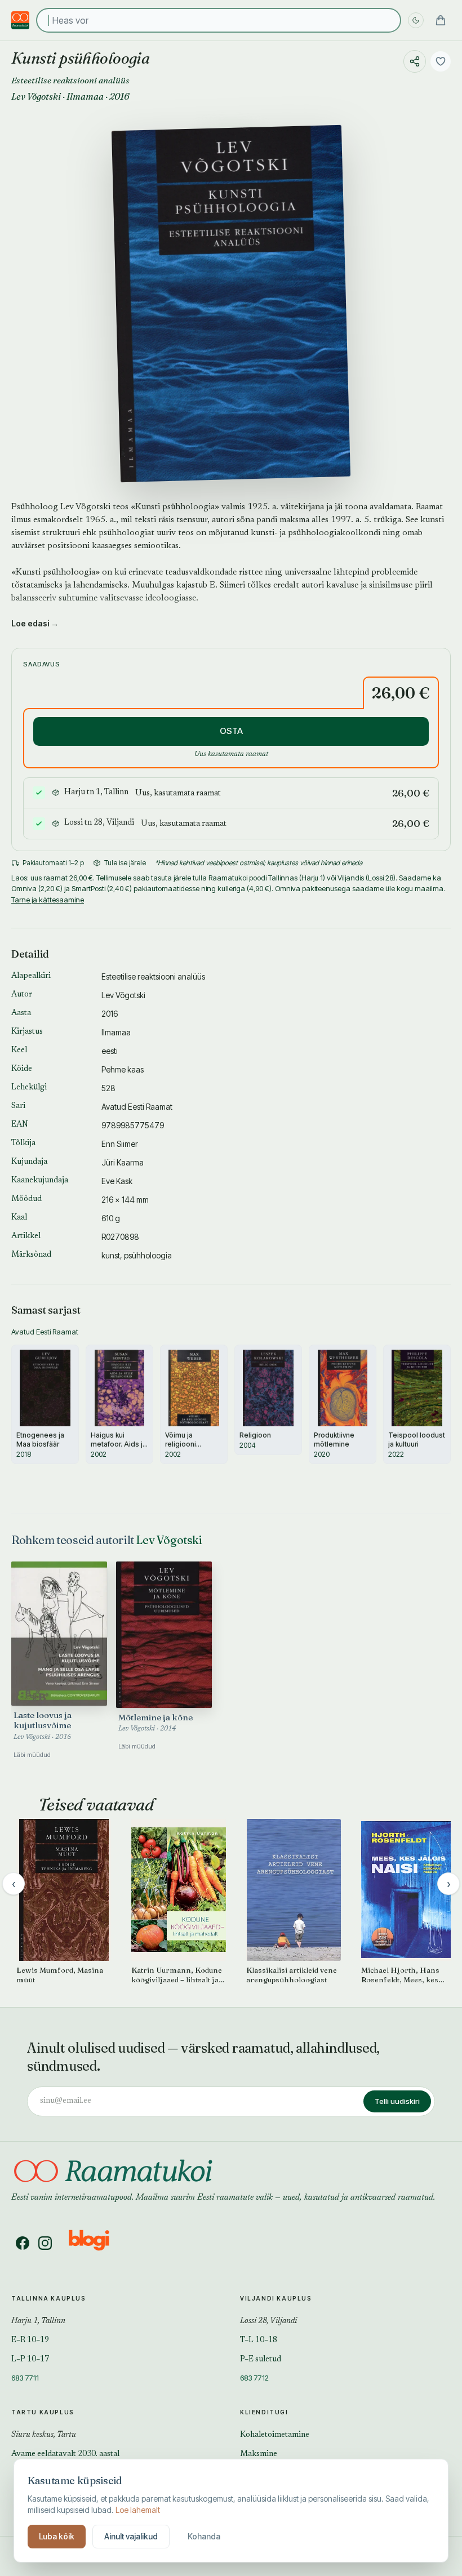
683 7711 (25, 2378)
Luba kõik (57, 2536)
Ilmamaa (85, 96)
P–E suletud (261, 2360)
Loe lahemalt (138, 2510)
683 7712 (254, 2378)
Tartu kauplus (43, 2412)
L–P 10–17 (30, 2360)
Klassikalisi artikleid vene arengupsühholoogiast (292, 1975)
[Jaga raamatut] (415, 61)
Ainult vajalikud (131, 2536)
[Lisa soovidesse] (441, 61)
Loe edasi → (35, 623)
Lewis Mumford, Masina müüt (60, 1975)
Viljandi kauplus (276, 2298)
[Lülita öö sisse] (416, 20)
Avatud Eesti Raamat (137, 1107)
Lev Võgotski (36, 96)
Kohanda (204, 2536)
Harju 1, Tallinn (38, 2321)
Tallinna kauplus (49, 2298)
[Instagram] (45, 2243)
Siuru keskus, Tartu (44, 2435)
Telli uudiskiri (397, 2101)
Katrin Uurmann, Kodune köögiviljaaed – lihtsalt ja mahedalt (177, 1975)
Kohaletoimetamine (275, 2435)
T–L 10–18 (259, 2341)
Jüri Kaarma (123, 1162)
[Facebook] (23, 2243)
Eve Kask (117, 1181)
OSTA (231, 731)
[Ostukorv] (441, 20)
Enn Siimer (120, 1144)
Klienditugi (264, 2412)
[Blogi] (96, 2243)
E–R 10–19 (30, 2341)
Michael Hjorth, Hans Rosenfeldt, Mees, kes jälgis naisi (400, 1975)
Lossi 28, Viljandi (268, 2321)
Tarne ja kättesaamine (48, 900)
